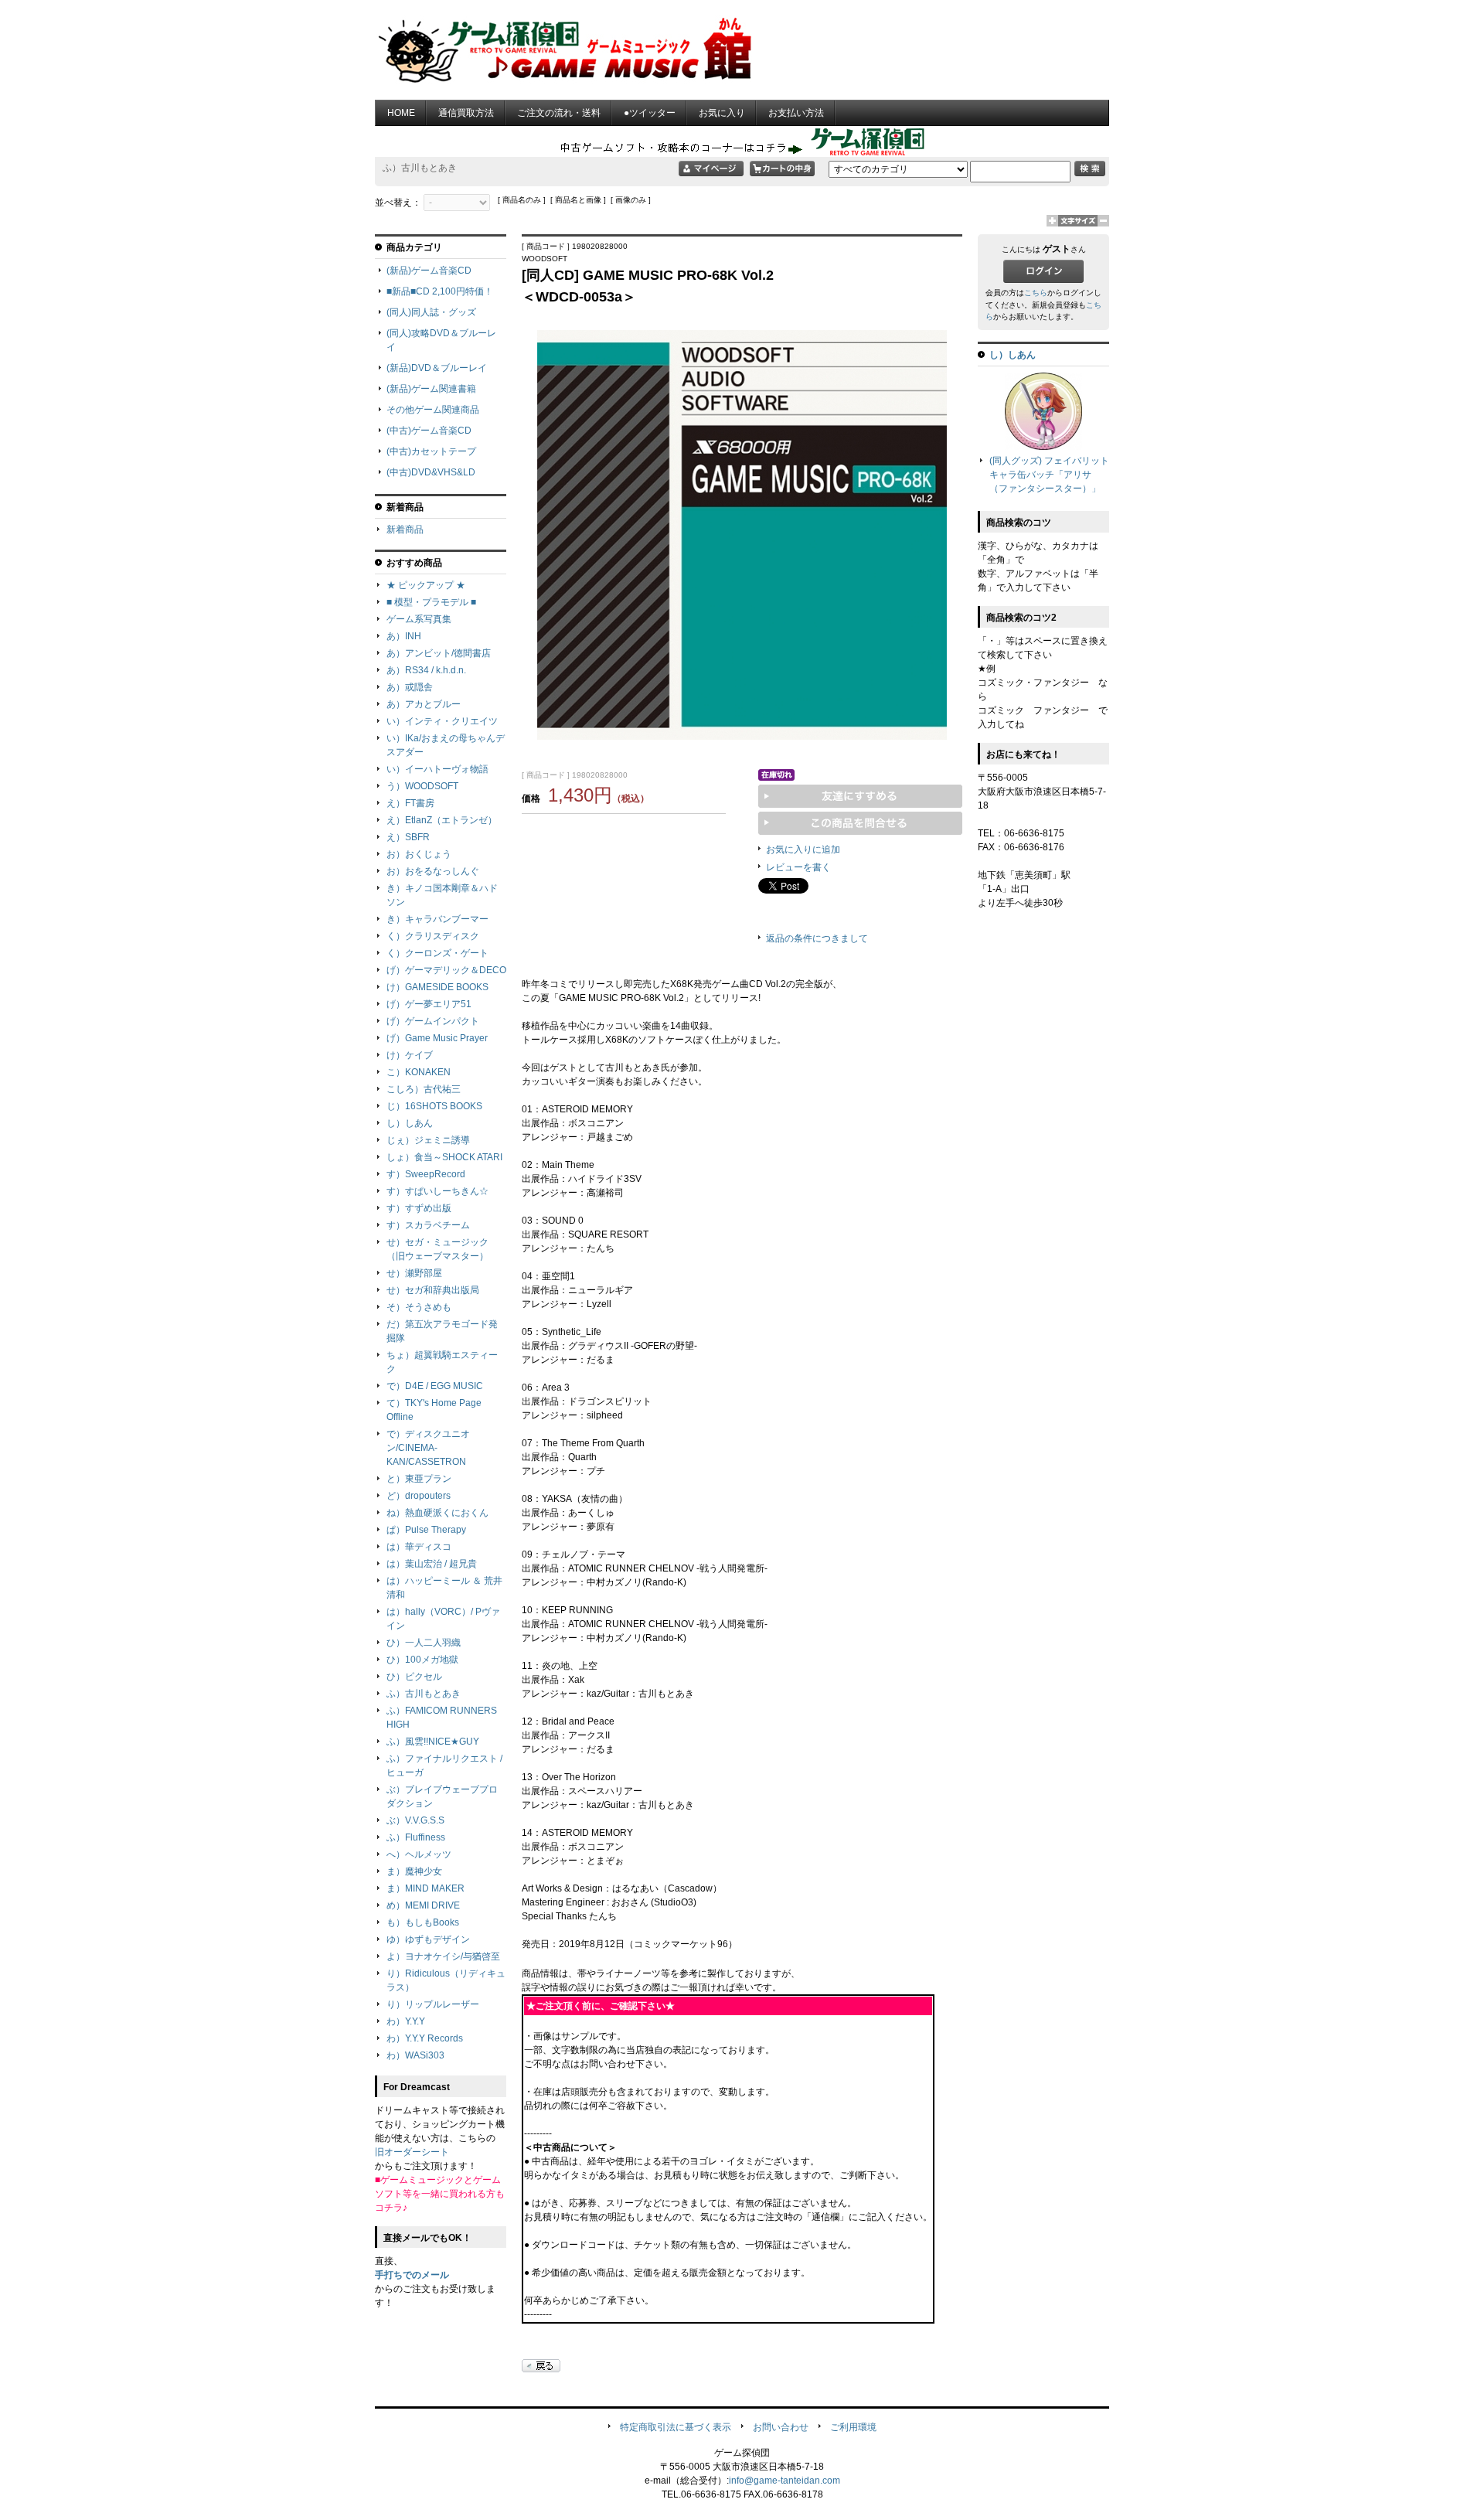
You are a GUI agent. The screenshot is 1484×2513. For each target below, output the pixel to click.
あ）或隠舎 (410, 687)
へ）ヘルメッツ (419, 1854)
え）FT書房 (410, 803)
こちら (1036, 293)
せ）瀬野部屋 (414, 1273)
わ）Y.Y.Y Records (425, 2038)
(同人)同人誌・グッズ (431, 312)
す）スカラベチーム (428, 1225)
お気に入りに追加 (803, 850)
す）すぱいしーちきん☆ (437, 1191)
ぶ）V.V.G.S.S (415, 1820)
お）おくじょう (419, 854)
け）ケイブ (410, 1055)
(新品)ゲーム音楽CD (429, 271)
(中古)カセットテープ (431, 451)
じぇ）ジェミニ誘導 (428, 1140)
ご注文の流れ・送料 (559, 113)
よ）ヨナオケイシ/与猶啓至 (443, 1956)
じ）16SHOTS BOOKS (434, 1106)
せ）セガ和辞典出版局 (433, 1290)
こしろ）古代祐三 (424, 1089)
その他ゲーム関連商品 (433, 410)
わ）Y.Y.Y (406, 2021)
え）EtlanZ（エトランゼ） (442, 820)
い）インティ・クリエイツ (442, 721)
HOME (401, 113)
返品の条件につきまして (817, 938)
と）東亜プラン (419, 1479)
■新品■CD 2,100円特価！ (440, 291)
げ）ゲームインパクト (433, 1021)
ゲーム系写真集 (419, 619)
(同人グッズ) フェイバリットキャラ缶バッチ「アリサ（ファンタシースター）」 (1049, 475)
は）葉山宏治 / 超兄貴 (432, 1564)
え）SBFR (408, 837)
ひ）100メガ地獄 (422, 1660)
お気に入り (722, 113)
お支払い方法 (796, 113)
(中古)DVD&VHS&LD (431, 472)
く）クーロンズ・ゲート (437, 953)
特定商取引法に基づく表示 (676, 2427)
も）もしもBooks (423, 1922)
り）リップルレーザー (433, 2004)
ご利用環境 (853, 2427)
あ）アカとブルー (424, 704)
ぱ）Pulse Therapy (426, 1530)
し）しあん (410, 1123)
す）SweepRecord (426, 1174)
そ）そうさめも (419, 1307)
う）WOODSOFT (422, 786)
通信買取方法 (466, 113)
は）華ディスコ (419, 1547)
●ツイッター (650, 113)
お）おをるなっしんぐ (433, 871)
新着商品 (405, 530)
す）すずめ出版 (419, 1208)
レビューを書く (798, 867)
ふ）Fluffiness (416, 1837)
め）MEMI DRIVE (423, 1905)
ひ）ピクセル (414, 1677)
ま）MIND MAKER (425, 1888)
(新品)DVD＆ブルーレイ (437, 368)
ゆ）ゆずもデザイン (428, 1939)
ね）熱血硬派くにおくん (437, 1513)
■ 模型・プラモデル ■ (431, 602)
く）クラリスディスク (433, 936)
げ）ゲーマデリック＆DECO (446, 970)
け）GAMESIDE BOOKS (437, 987)
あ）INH (404, 636)
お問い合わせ (781, 2427)
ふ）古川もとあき (424, 1694)
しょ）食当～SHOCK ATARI (444, 1157)
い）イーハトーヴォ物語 (437, 769)
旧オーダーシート (412, 2152)
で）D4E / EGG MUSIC (435, 1386)
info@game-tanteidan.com (785, 2481)
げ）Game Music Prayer (437, 1038)
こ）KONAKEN (419, 1072)
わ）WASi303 (415, 2055)
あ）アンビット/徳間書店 (439, 653)
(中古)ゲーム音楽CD (429, 431)
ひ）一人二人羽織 (424, 1643)
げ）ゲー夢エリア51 (429, 1004)
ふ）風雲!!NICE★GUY (433, 1742)
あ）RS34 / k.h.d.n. (426, 670)
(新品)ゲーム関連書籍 (431, 389)
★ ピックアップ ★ (426, 585)
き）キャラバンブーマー (437, 919)
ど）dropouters (419, 1496)
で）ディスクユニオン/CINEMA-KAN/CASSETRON (428, 1448)
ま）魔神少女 (414, 1871)
